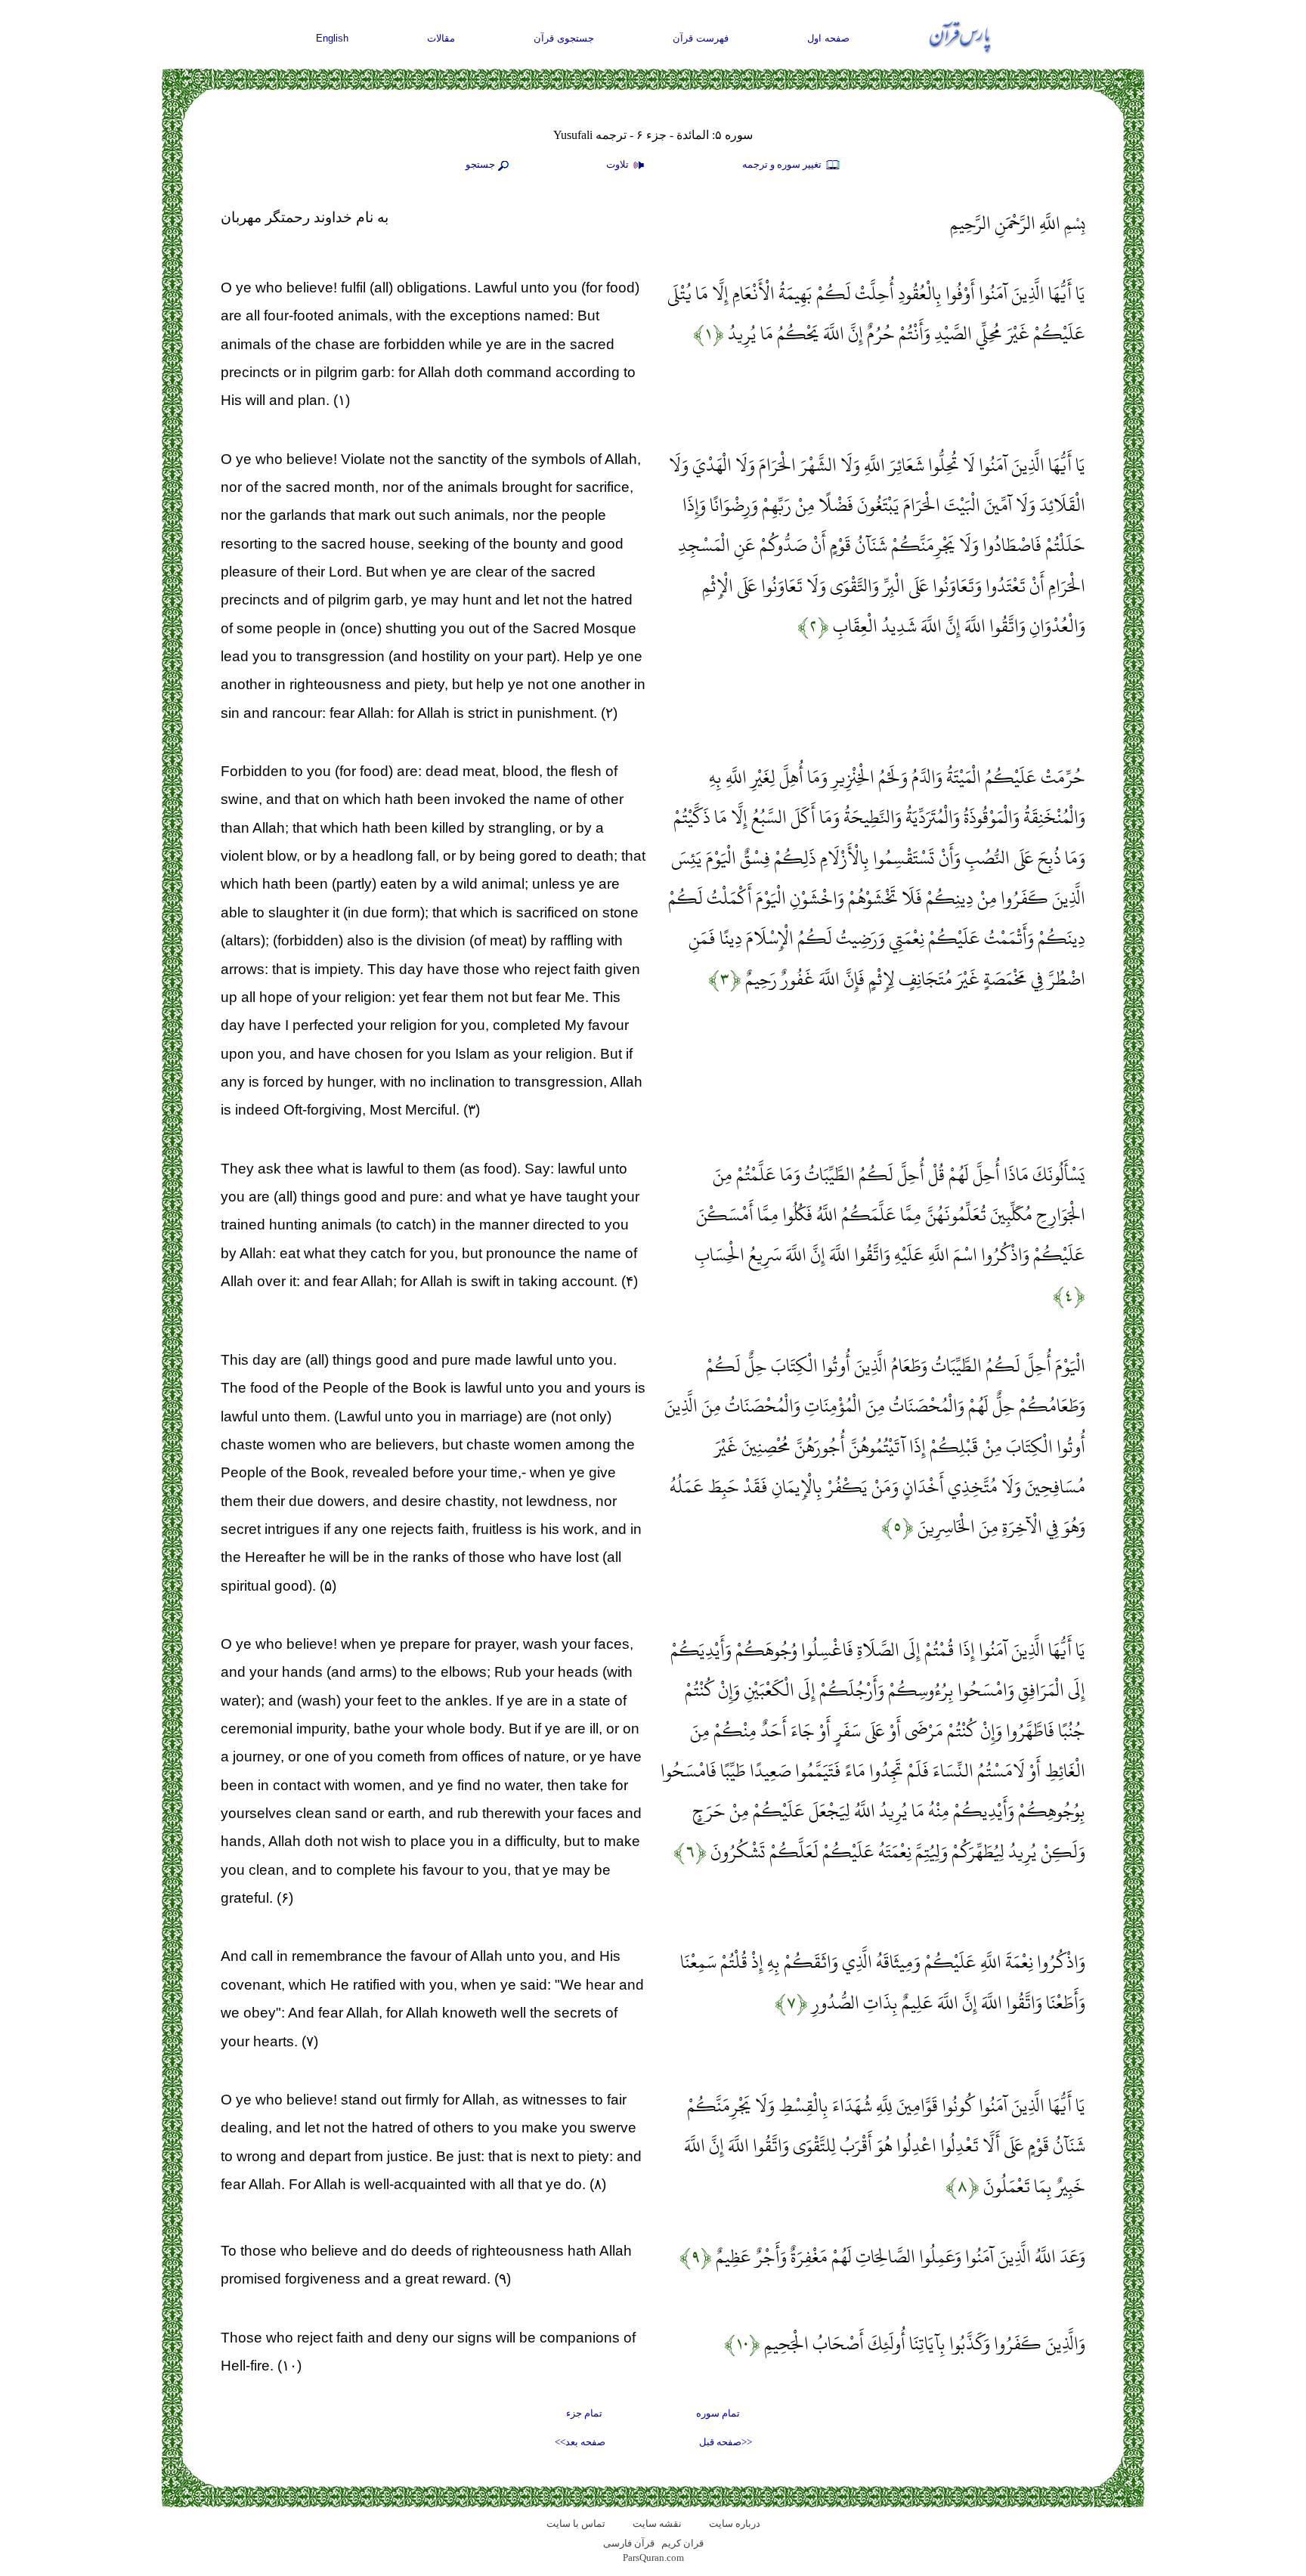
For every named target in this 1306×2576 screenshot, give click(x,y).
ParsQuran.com (653, 2557)
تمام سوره (718, 2413)
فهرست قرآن (701, 38)
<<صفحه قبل (726, 2442)
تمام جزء (584, 2413)
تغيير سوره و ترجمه (783, 164)
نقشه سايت (657, 2523)
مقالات (441, 38)
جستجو (480, 164)
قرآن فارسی (629, 2543)
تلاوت (619, 164)
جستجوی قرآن (564, 38)
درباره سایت (735, 2523)
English (332, 38)
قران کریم (682, 2543)
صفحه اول (828, 38)
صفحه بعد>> (580, 2442)
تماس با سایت (576, 2523)
